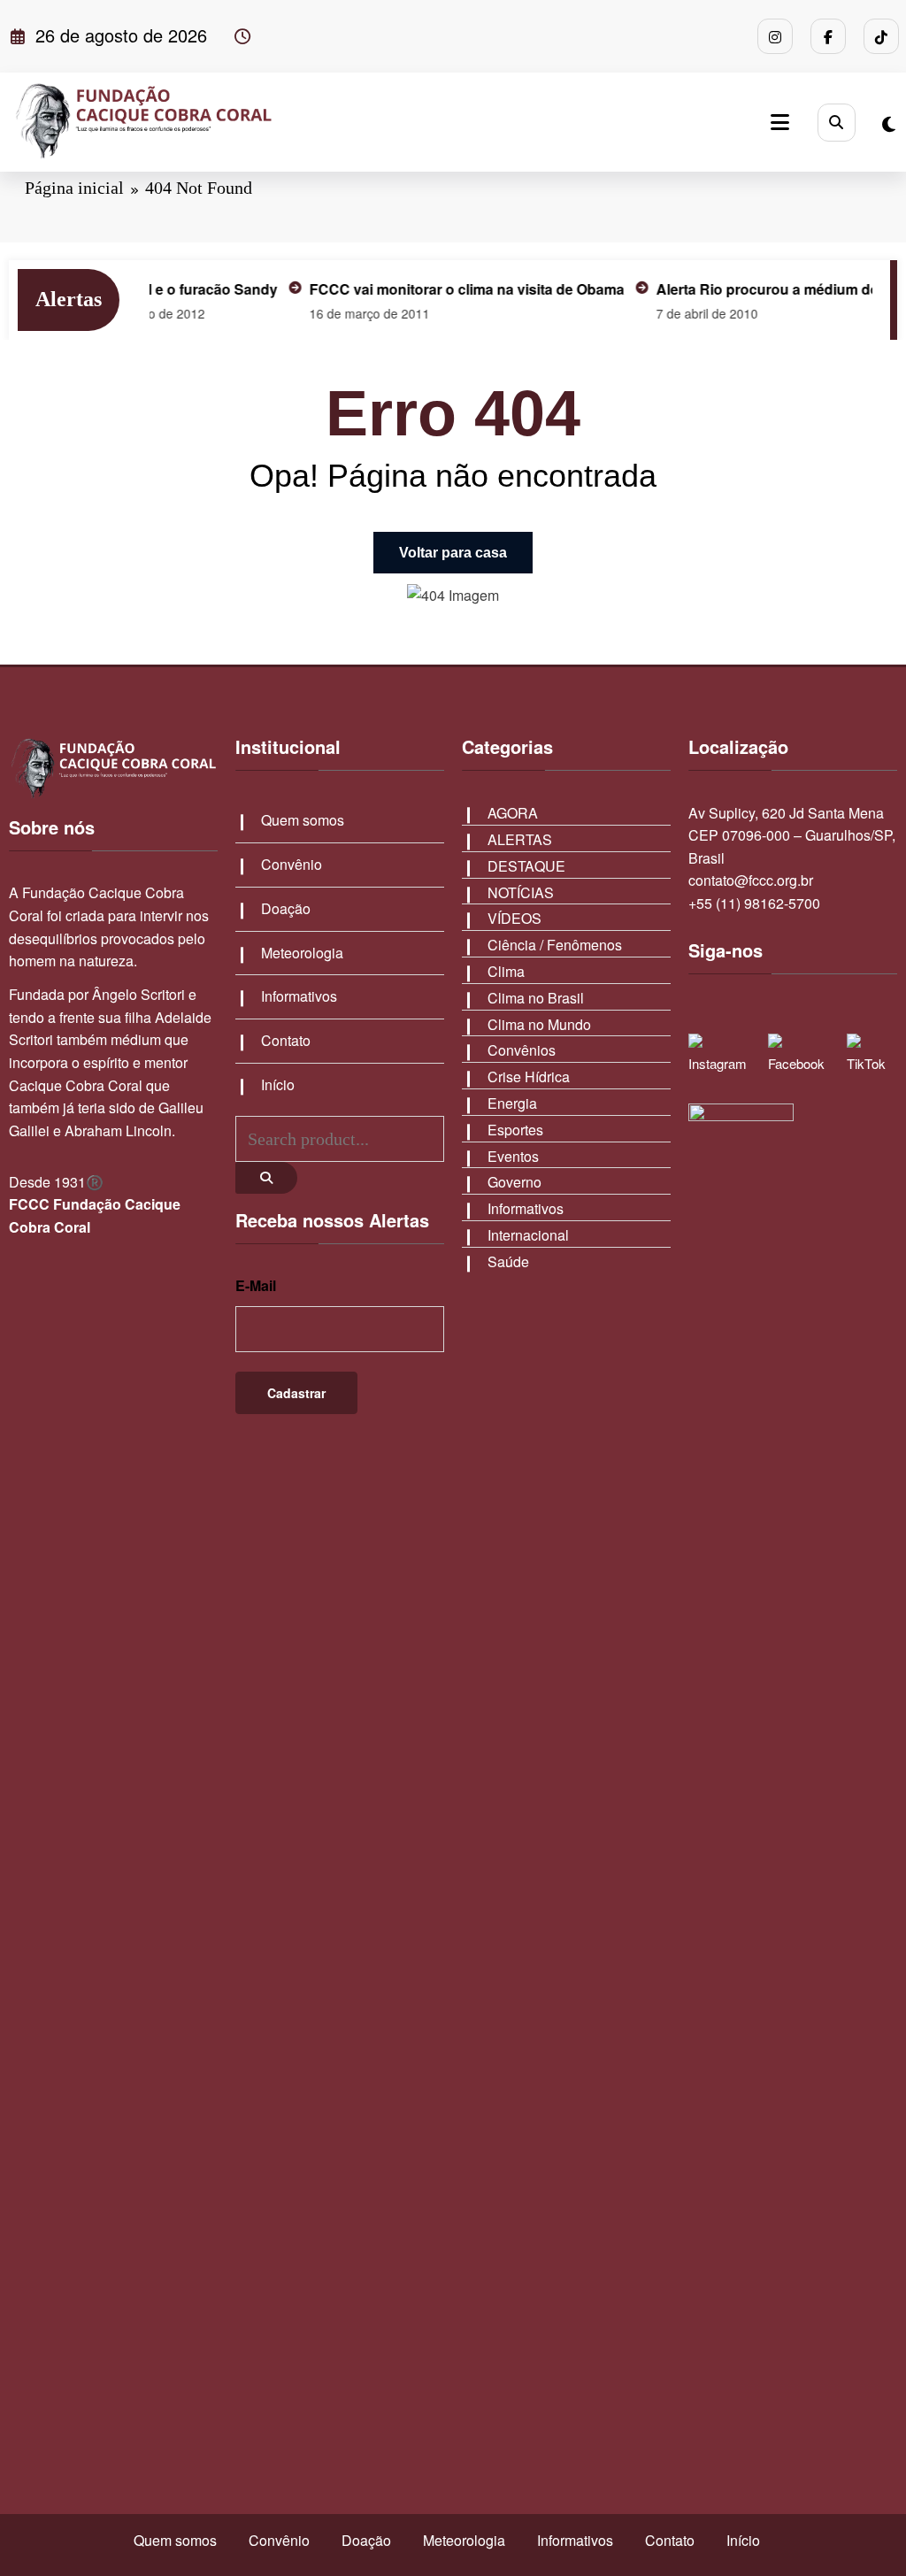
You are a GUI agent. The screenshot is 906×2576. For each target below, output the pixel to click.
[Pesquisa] (837, 123)
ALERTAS (520, 839)
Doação (286, 908)
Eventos (513, 1156)
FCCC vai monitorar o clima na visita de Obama (434, 289)
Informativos (299, 996)
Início (278, 1084)
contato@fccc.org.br (751, 880)
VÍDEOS (514, 918)
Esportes (515, 1130)
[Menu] (780, 122)
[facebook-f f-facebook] (828, 36)
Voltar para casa (453, 553)
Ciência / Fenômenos (555, 945)
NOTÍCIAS (521, 892)
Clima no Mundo (539, 1024)
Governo (514, 1182)
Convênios (522, 1050)
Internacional (528, 1235)
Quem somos (303, 820)
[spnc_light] (889, 123)
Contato (286, 1040)
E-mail (256, 1285)
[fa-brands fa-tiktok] (881, 36)
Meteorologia (302, 953)
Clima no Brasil (536, 998)
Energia (512, 1103)
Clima (506, 971)
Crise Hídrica (529, 1077)
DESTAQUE (526, 866)
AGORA (513, 813)
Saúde (508, 1261)
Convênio (292, 864)
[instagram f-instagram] (775, 36)
